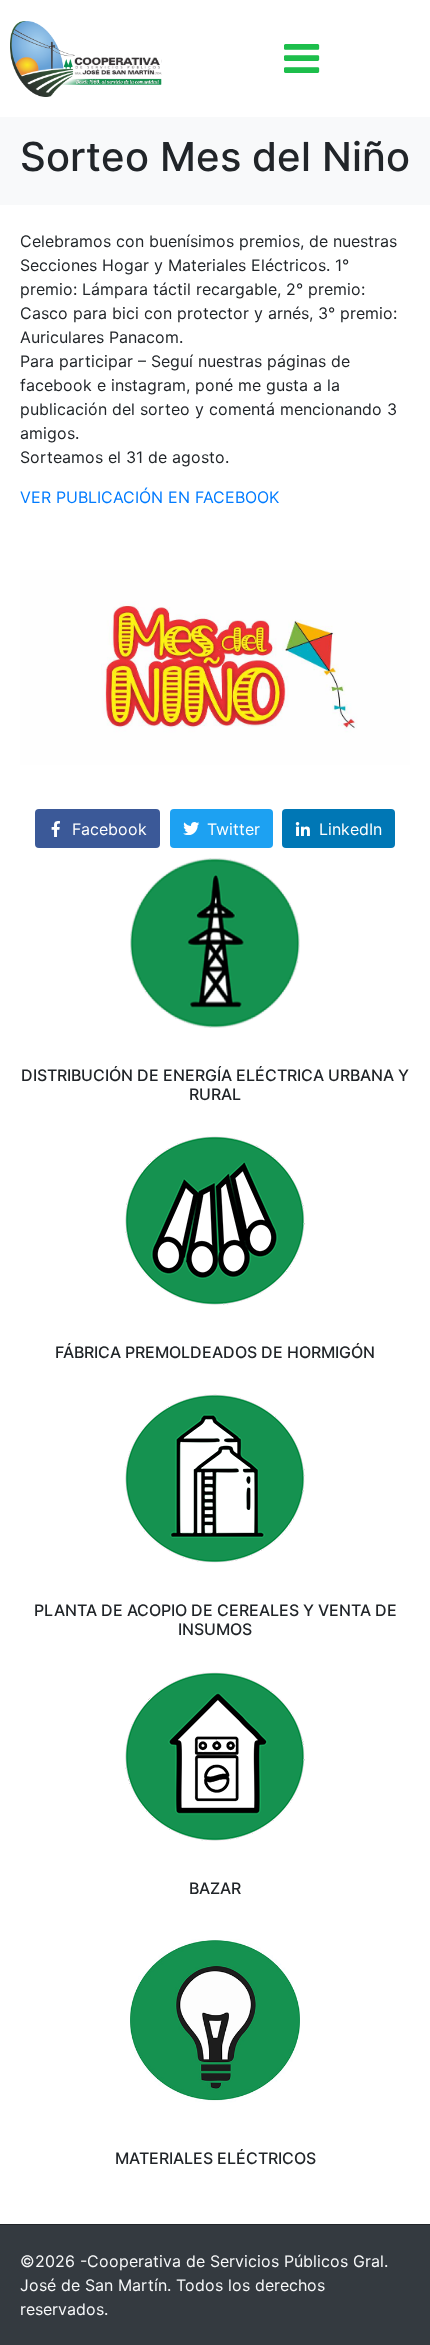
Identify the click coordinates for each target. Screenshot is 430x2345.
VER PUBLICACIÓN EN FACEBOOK (149, 497)
